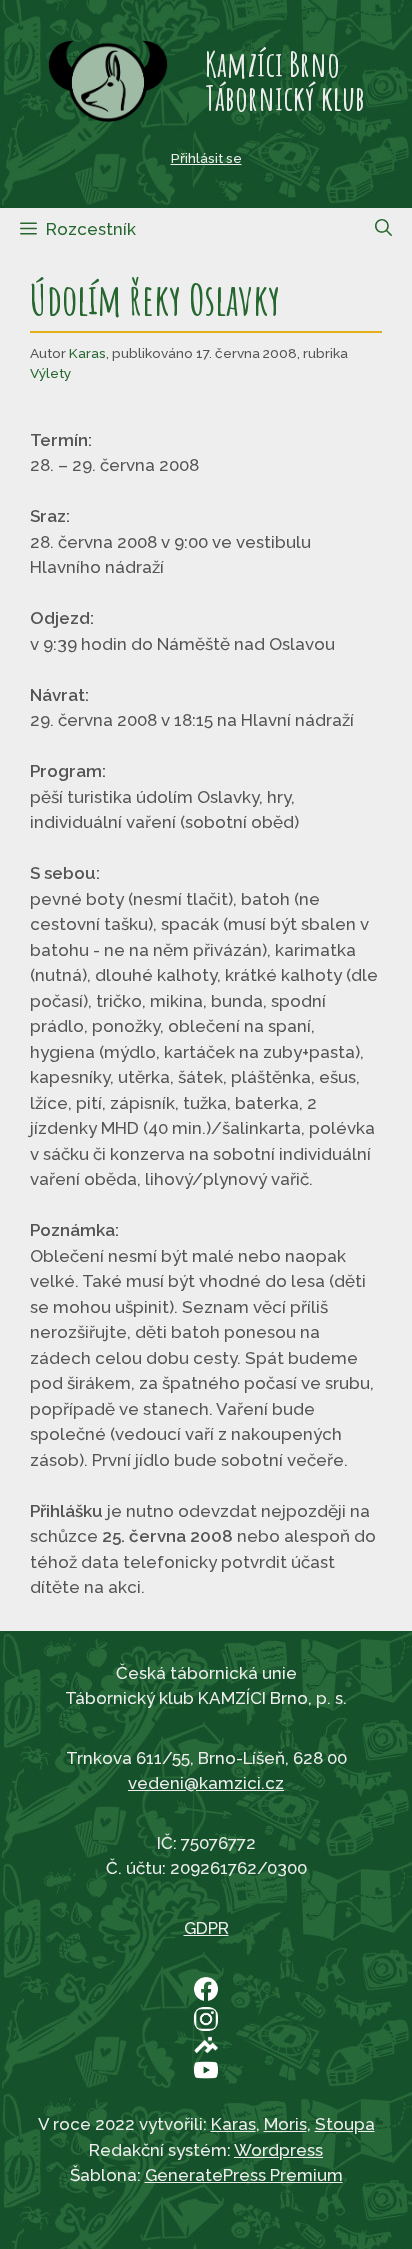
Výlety (50, 373)
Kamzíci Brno (272, 63)
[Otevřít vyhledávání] (383, 228)
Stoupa (345, 2124)
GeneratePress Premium (244, 2175)
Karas (87, 353)
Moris (285, 2124)
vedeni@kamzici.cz (206, 1783)
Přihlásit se (206, 158)
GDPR (206, 1928)
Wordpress (278, 2150)
